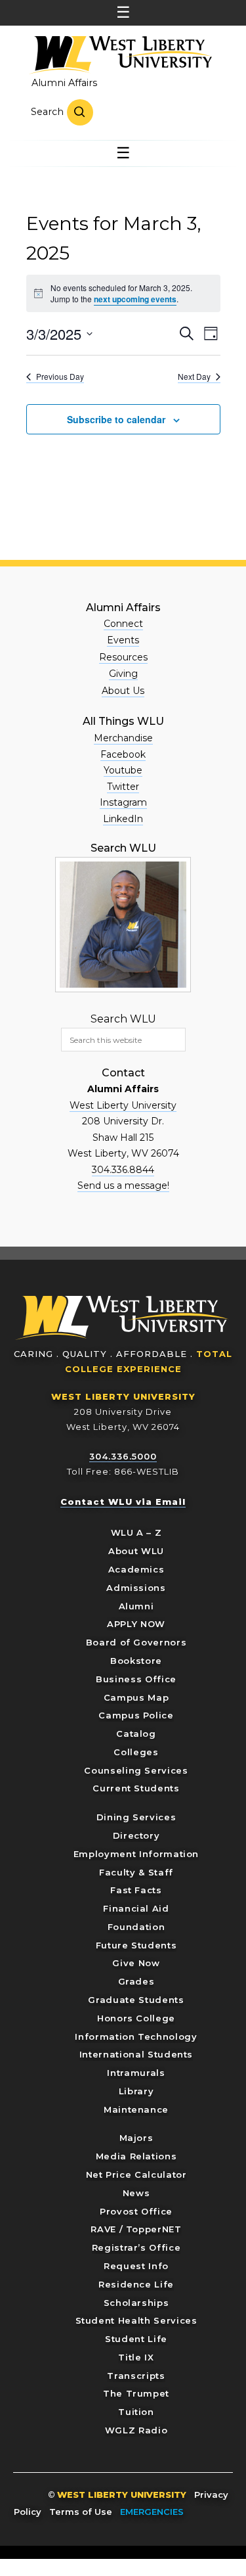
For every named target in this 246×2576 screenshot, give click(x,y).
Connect (123, 624)
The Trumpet (136, 2393)
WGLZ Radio (136, 2430)
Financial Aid (136, 1908)
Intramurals (136, 2073)
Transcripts (136, 2376)
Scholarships (136, 2303)
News (136, 2193)
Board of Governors (136, 1642)
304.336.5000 (123, 1456)
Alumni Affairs (64, 83)
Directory (136, 1835)
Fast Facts (136, 1890)
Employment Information (136, 1854)
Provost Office (136, 2211)
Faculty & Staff (136, 1872)
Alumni (136, 1606)
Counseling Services (136, 1770)
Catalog (136, 1734)
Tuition (136, 2412)
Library (136, 2091)
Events (123, 640)
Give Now (136, 1963)
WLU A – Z (136, 1532)
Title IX (136, 2357)
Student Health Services (136, 2320)
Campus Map (136, 1697)
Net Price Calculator (136, 2174)
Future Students (136, 1945)
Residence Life (136, 2284)
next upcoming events (135, 299)
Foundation (136, 1927)
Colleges (136, 1752)
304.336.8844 (123, 1170)
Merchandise (123, 738)
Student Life (136, 2339)
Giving (123, 674)
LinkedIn (123, 819)
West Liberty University (120, 55)
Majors (136, 2138)
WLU (122, 1318)
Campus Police (136, 1715)
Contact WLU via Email (123, 1502)
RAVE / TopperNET (136, 2229)
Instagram (123, 802)
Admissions (136, 1588)
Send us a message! (123, 1185)
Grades (136, 1981)
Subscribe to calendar (116, 419)
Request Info (136, 2266)
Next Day (194, 377)
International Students (136, 2054)
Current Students (136, 1788)
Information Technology (136, 2036)
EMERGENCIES (152, 2512)
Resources (123, 657)
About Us (123, 691)
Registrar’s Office (136, 2247)
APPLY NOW (136, 1624)
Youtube (123, 770)
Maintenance (136, 2109)
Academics (136, 1569)
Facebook (123, 754)
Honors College (136, 2018)
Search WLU (123, 1019)
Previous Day (60, 377)
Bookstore (136, 1661)
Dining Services (136, 1817)
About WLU (136, 1551)
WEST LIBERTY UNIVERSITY (123, 1396)
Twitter (123, 787)
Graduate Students (136, 2000)
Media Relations (136, 2156)
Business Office (136, 1679)
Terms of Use (81, 2512)
